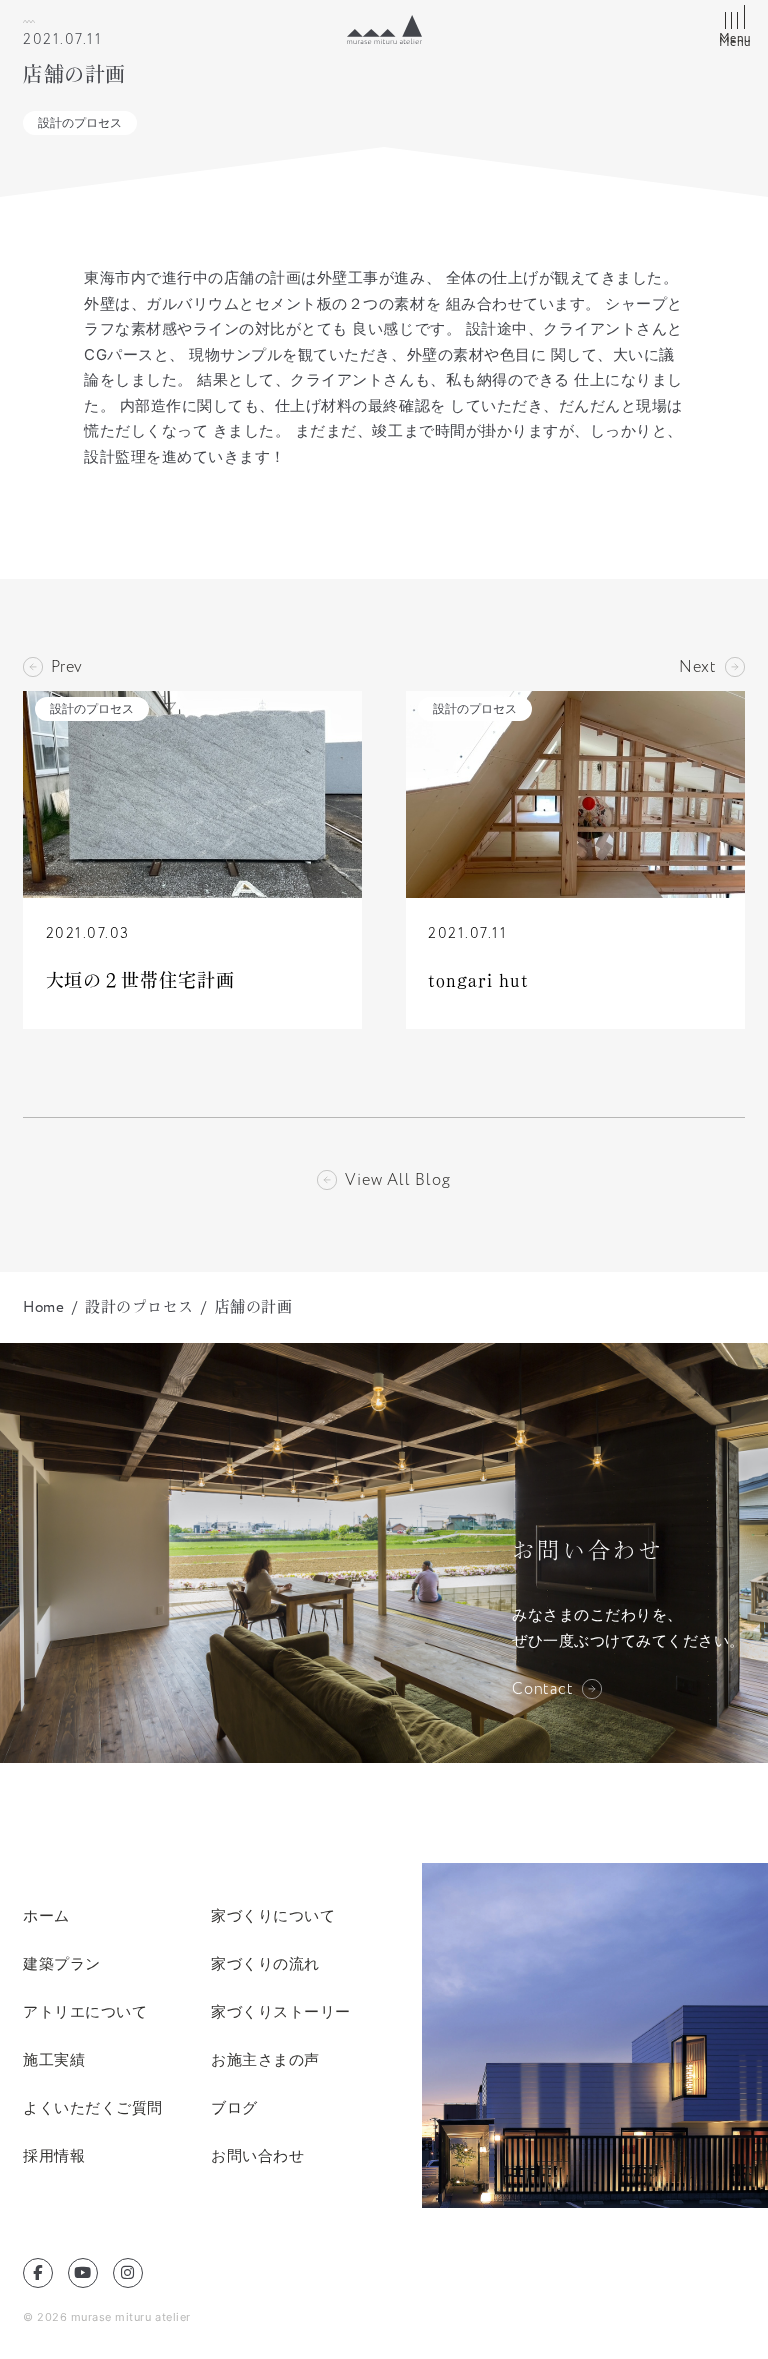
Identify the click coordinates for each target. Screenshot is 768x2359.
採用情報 (54, 2155)
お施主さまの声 (265, 2059)
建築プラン (62, 1963)
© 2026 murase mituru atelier (107, 2317)
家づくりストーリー (281, 2011)
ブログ (234, 2107)
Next (698, 667)
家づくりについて (273, 1915)
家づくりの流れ (265, 1963)
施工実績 (54, 2059)
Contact (543, 1689)
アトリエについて (85, 2011)
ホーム (46, 1915)
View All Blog (397, 1180)
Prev (67, 667)
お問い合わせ (257, 2155)
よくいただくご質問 (93, 2107)
